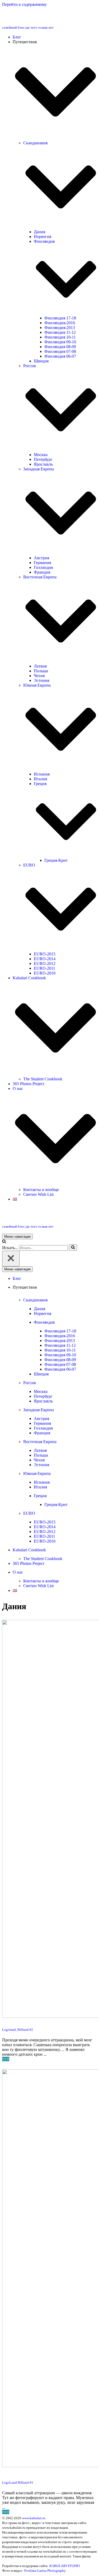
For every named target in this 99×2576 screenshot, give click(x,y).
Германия (42, 563)
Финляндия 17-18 (60, 318)
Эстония (41, 680)
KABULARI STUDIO (65, 2566)
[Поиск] (4, 1242)
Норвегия (43, 237)
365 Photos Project (28, 1084)
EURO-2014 (45, 959)
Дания (39, 232)
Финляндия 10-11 (60, 337)
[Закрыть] (11, 1259)
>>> (6, 2059)
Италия (40, 779)
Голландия (43, 567)
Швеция (41, 361)
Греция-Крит (56, 860)
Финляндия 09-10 (60, 342)
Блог (17, 37)
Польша (41, 671)
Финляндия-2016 (60, 323)
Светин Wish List (38, 1194)
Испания (42, 774)
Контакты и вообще (41, 1190)
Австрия (41, 558)
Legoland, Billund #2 (18, 2030)
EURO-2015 (45, 954)
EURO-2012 (45, 964)
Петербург (43, 459)
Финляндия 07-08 (60, 351)
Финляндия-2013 (60, 328)
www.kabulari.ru (34, 2518)
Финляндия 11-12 (60, 332)
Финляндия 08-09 (60, 347)
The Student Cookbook (43, 1079)
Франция (42, 572)
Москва (41, 455)
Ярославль (43, 464)
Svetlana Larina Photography (45, 2571)
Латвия (40, 666)
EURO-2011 (44, 968)
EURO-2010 (45, 973)
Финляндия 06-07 (60, 356)
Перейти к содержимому (24, 4)
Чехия (39, 676)
